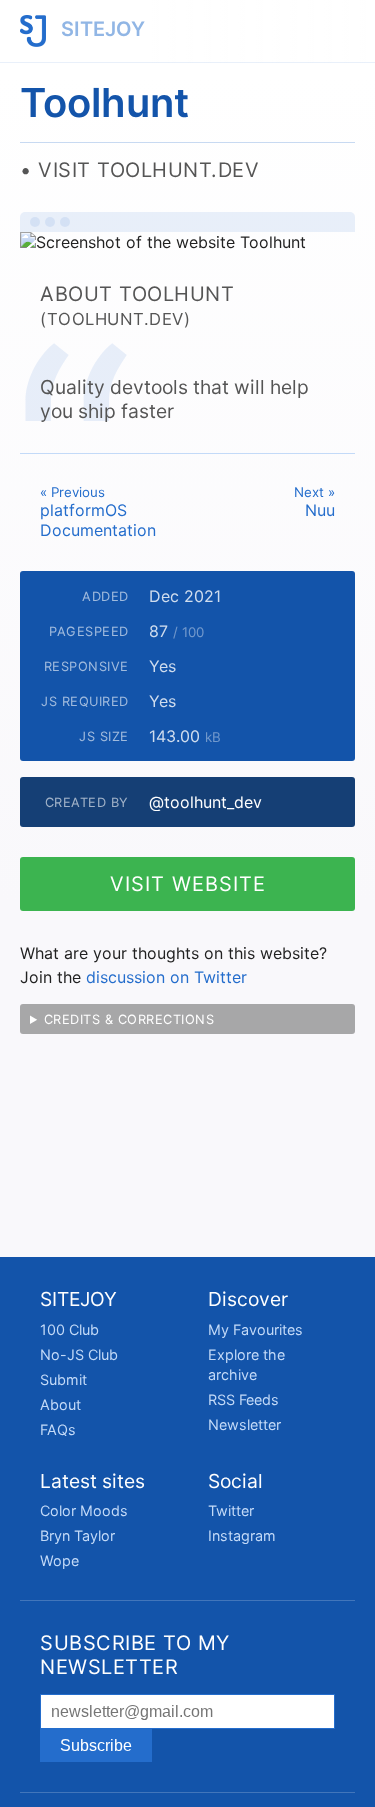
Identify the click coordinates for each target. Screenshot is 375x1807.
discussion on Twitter (166, 977)
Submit (63, 1379)
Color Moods (84, 1510)
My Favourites (255, 1329)
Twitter (231, 1510)
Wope (59, 1560)
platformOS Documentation (98, 512)
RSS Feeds (243, 1399)
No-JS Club (79, 1354)
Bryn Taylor (77, 1535)
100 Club (69, 1329)
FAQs (58, 1429)
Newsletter (244, 1424)
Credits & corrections (129, 1019)
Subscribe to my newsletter (135, 1655)
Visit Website (188, 884)
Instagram (242, 1535)
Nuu (314, 502)
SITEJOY (100, 29)
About (60, 1404)
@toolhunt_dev (205, 802)
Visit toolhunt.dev (148, 170)
